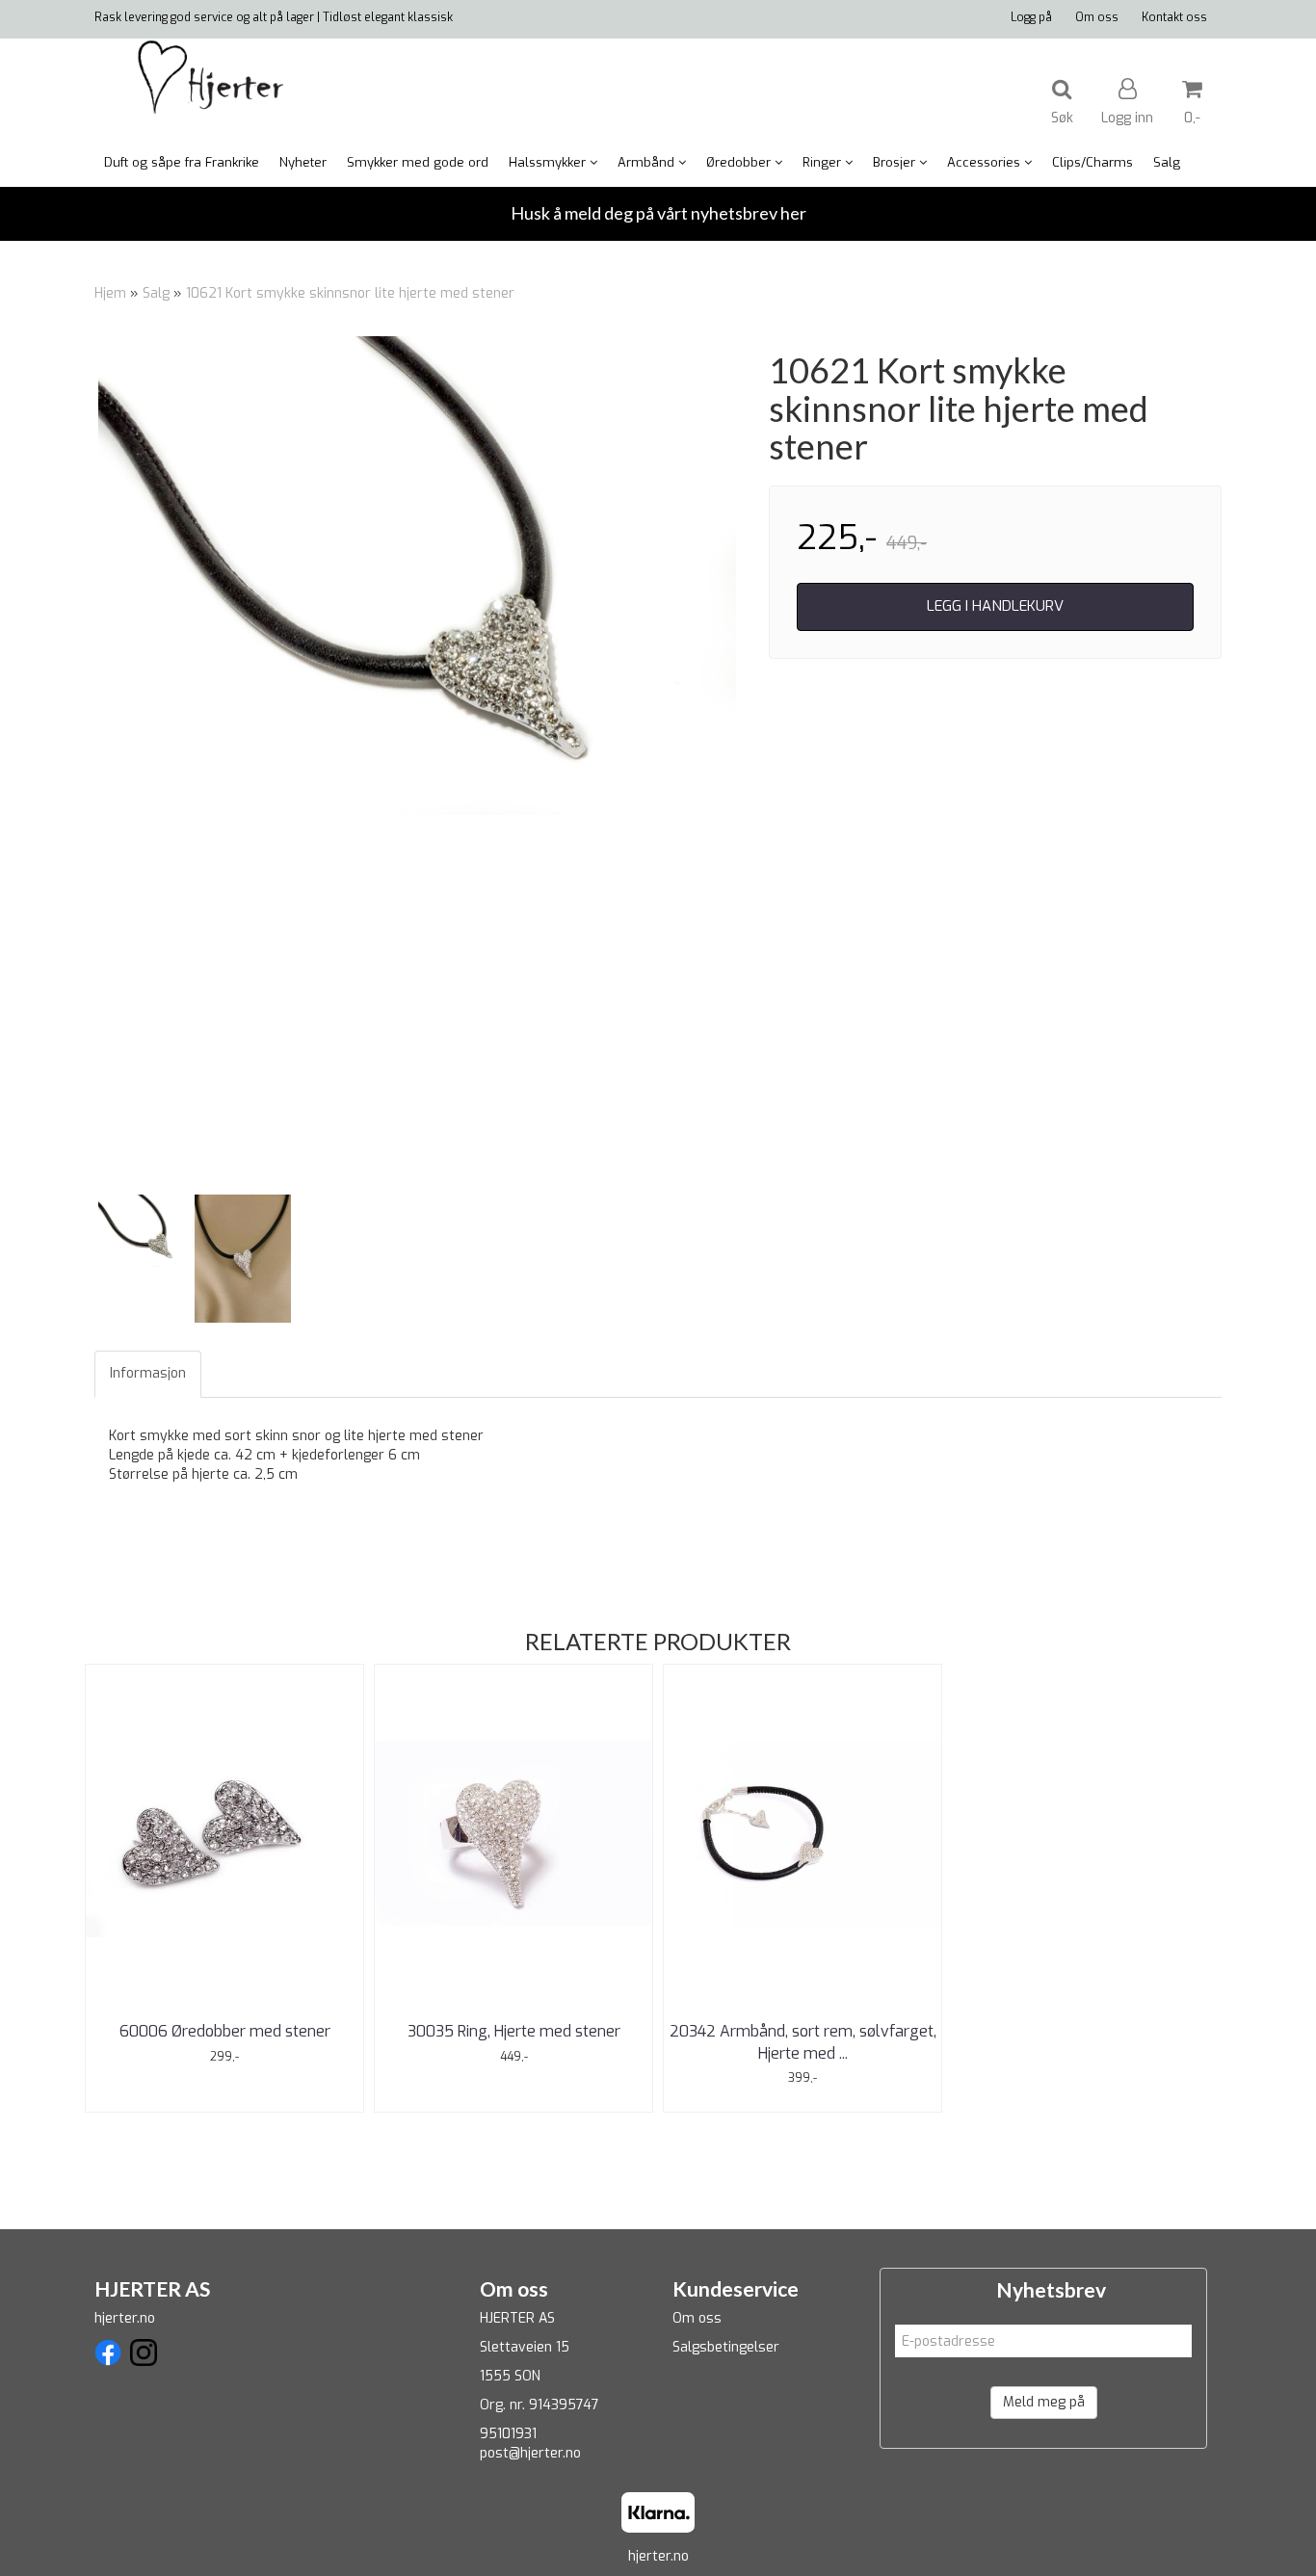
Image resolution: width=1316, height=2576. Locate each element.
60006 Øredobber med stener (225, 2031)
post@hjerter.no (530, 2453)
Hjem (110, 293)
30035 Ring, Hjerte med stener (514, 2031)
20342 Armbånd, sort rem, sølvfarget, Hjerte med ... (803, 2042)
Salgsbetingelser (726, 2347)
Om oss (1097, 17)
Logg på (1031, 17)
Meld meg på (1044, 2402)
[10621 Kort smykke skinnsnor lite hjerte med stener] (417, 576)
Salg (156, 293)
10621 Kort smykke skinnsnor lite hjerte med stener (350, 293)
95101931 (508, 2434)
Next (765, 762)
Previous (69, 762)
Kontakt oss (1174, 17)
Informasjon (148, 1373)
